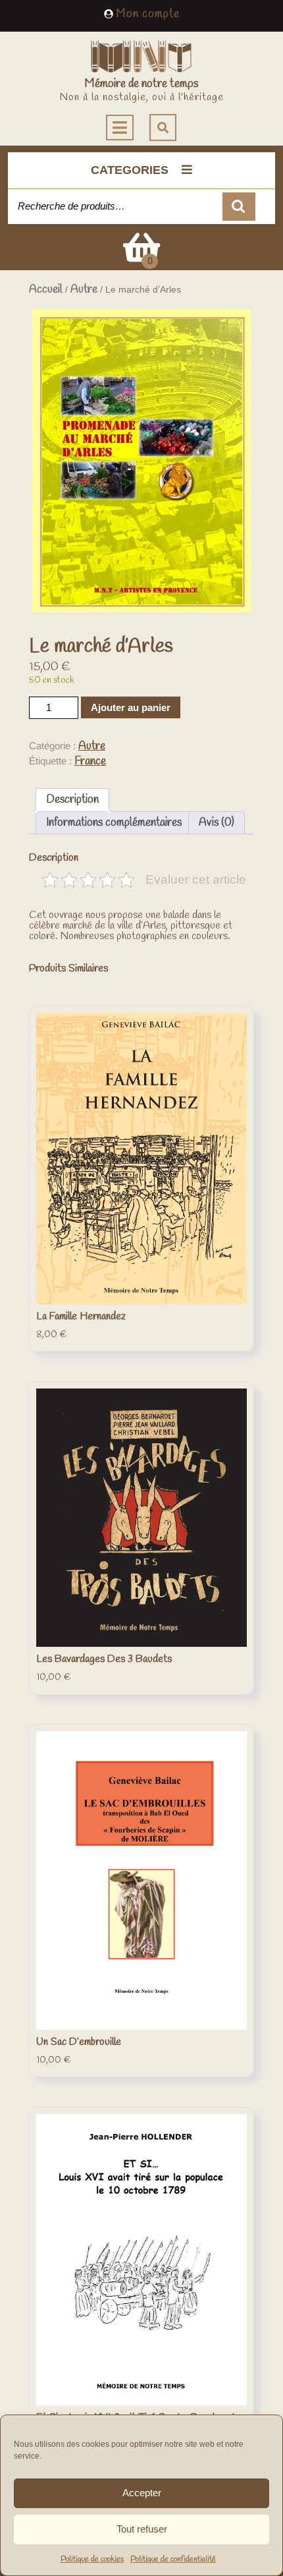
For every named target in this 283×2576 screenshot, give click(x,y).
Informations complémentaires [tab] (114, 823)
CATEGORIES (130, 170)
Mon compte (148, 14)
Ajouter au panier (131, 707)
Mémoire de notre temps (141, 84)
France (90, 761)
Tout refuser (142, 2529)
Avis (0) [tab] (217, 823)
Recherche (239, 207)
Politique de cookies (92, 2560)
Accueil (46, 290)
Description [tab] (72, 800)
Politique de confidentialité (173, 2560)
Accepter (142, 2493)
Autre (84, 290)
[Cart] (141, 257)
